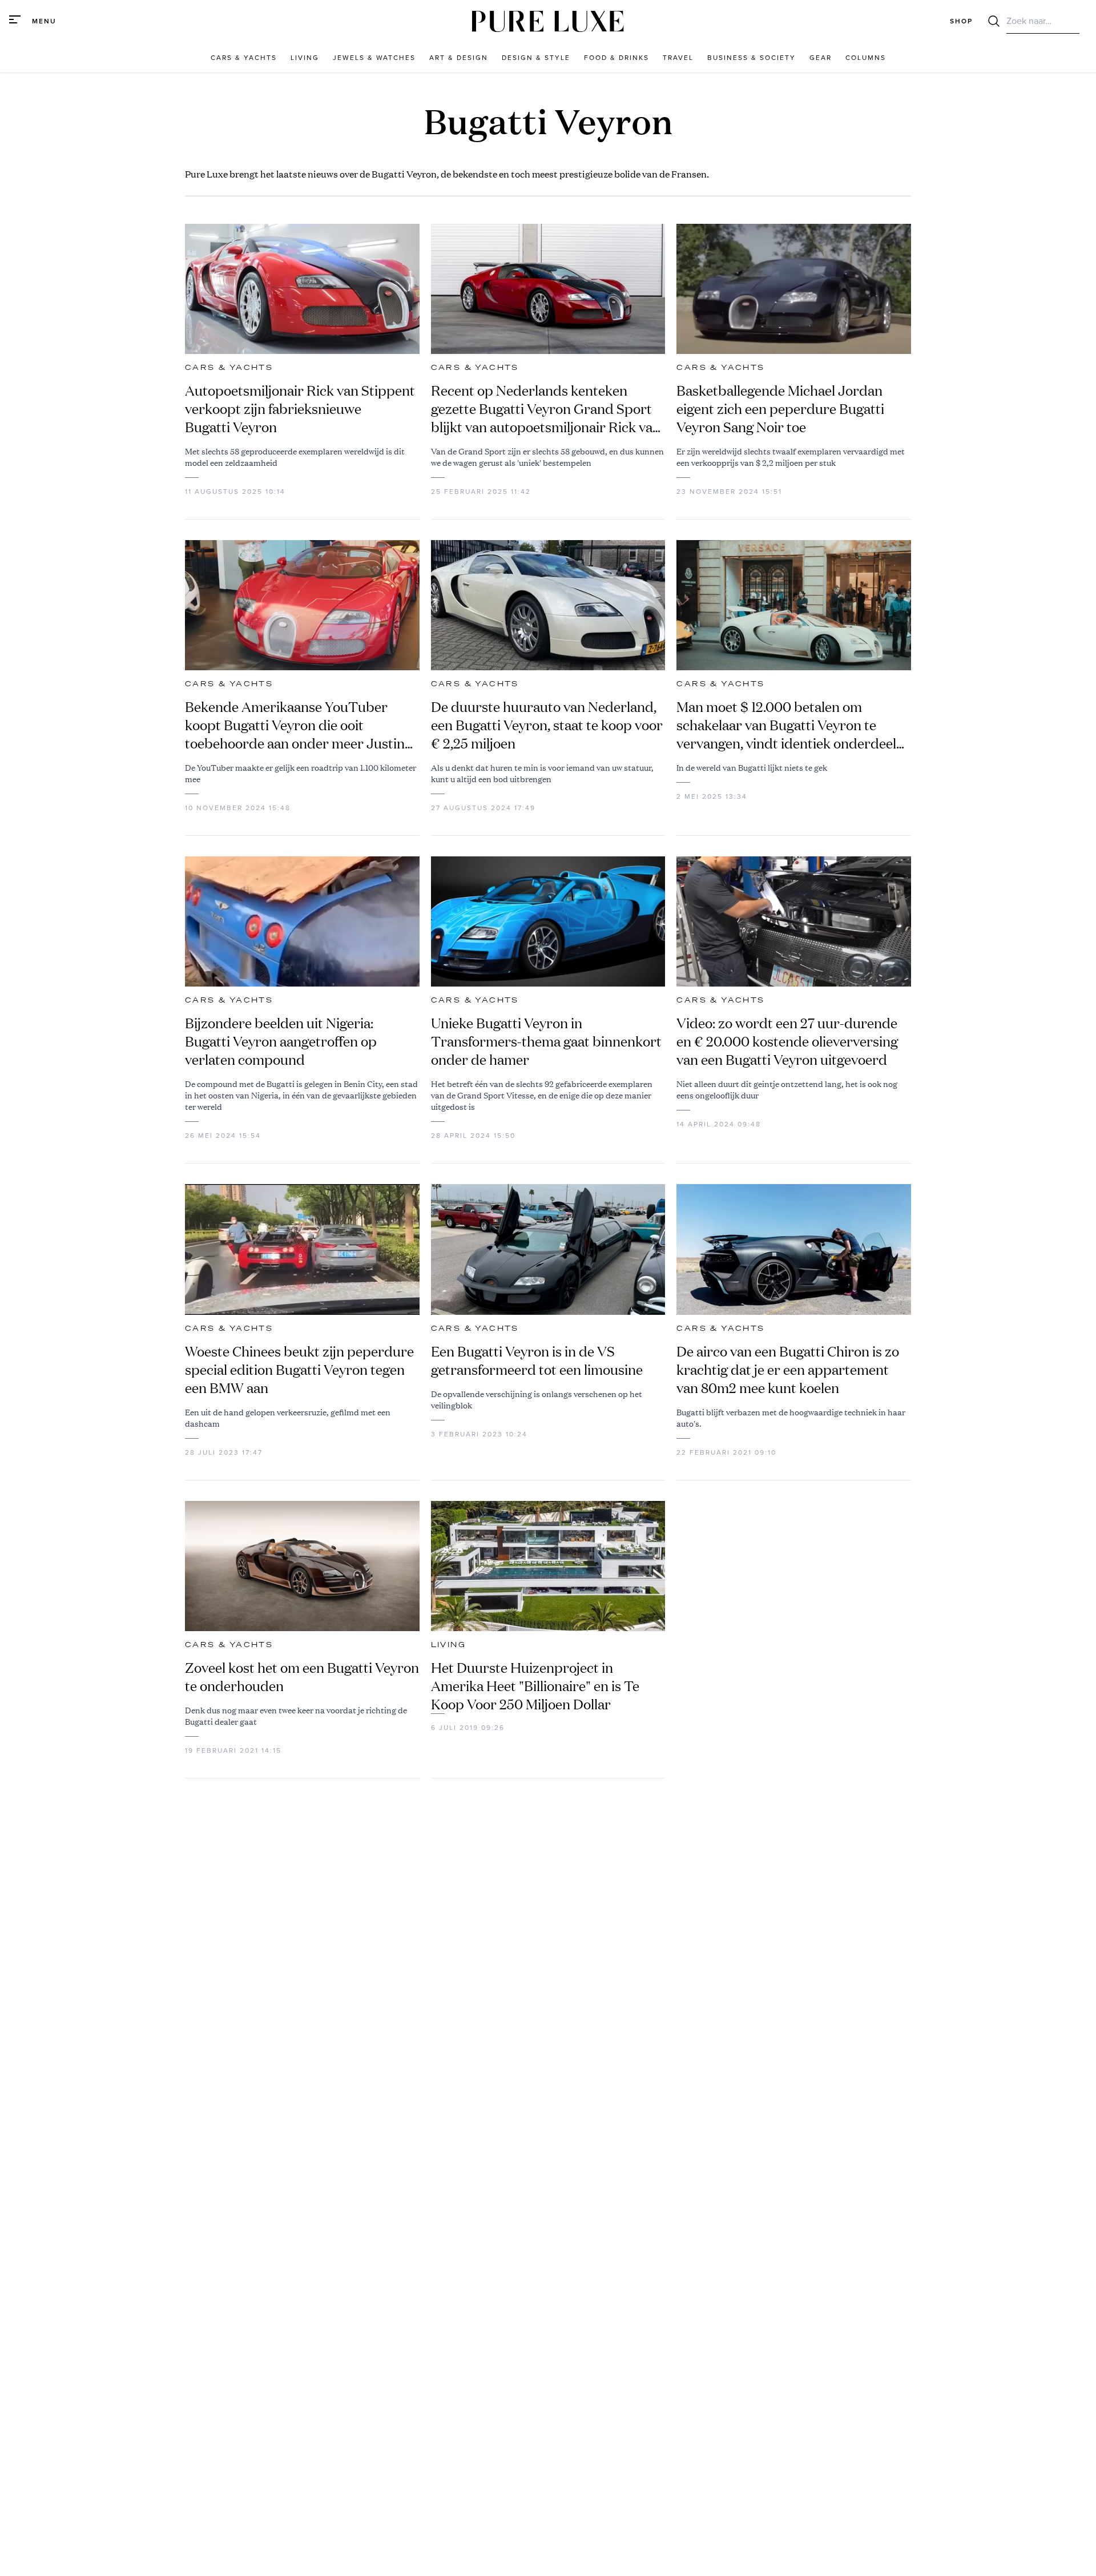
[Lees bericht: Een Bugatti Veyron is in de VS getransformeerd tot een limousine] (548, 1249)
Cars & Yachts (229, 368)
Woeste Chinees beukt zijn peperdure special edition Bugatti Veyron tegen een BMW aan (299, 1370)
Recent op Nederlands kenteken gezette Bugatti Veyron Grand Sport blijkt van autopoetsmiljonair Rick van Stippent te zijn (546, 409)
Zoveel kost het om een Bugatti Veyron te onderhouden (302, 1677)
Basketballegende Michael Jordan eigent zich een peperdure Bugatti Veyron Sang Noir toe (780, 409)
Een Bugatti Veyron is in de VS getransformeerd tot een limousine (537, 1361)
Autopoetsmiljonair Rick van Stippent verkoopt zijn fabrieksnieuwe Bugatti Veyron (300, 409)
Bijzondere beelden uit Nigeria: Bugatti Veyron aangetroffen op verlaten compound (281, 1041)
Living (448, 1645)
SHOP (961, 21)
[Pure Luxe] (548, 21)
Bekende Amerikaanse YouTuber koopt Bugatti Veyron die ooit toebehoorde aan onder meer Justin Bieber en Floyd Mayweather (295, 725)
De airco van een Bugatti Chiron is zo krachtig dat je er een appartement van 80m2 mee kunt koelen (788, 1370)
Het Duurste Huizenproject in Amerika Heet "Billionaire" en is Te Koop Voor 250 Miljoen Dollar (535, 1686)
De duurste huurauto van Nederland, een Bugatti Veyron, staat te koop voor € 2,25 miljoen (547, 725)
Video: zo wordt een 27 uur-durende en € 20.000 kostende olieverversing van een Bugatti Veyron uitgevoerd (787, 1041)
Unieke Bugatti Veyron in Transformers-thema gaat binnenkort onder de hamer (546, 1041)
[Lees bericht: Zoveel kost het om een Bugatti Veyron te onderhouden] (302, 1566)
